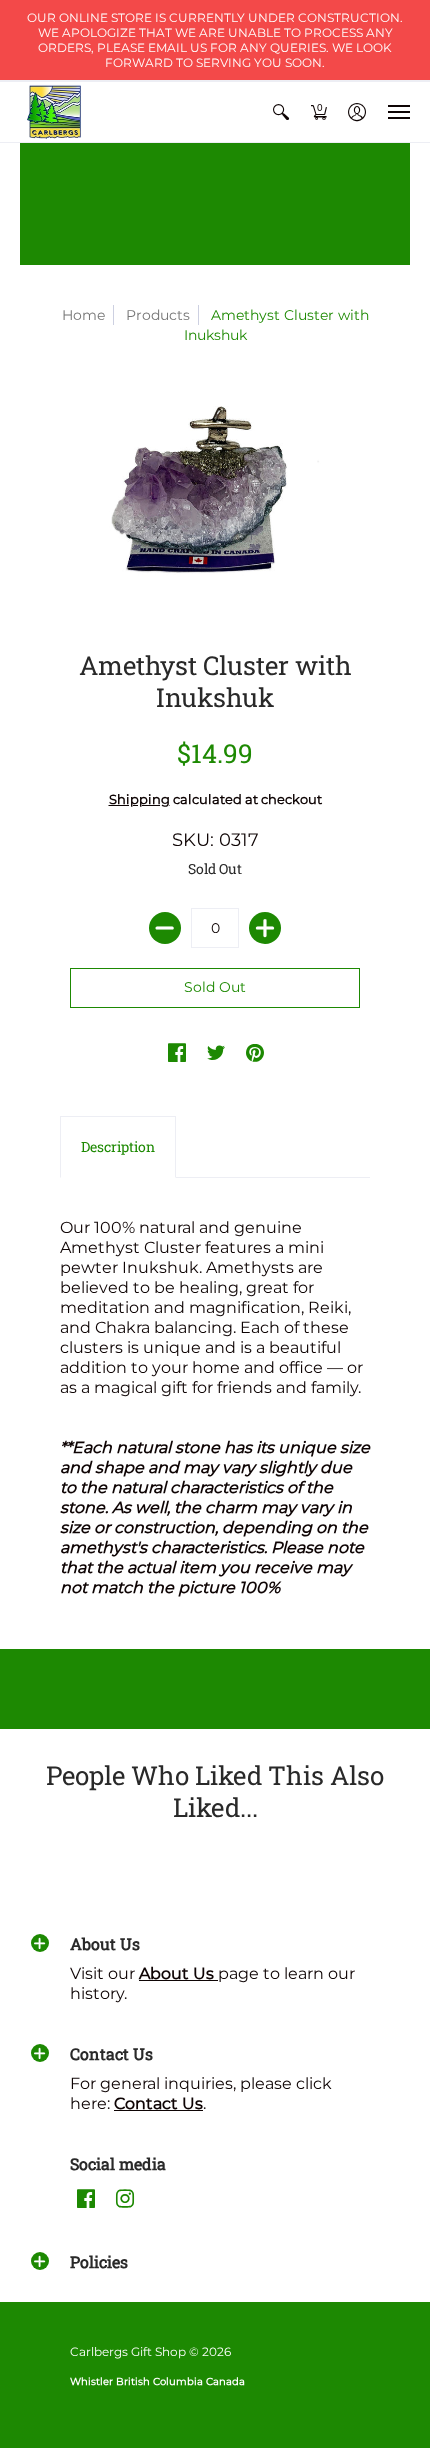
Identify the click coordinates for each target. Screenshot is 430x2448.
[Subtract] (165, 928)
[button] (281, 112)
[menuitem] (281, 112)
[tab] (118, 1147)
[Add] (265, 928)
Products (158, 315)
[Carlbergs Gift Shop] (55, 112)
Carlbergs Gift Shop (128, 2351)
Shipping (139, 799)
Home (83, 315)
